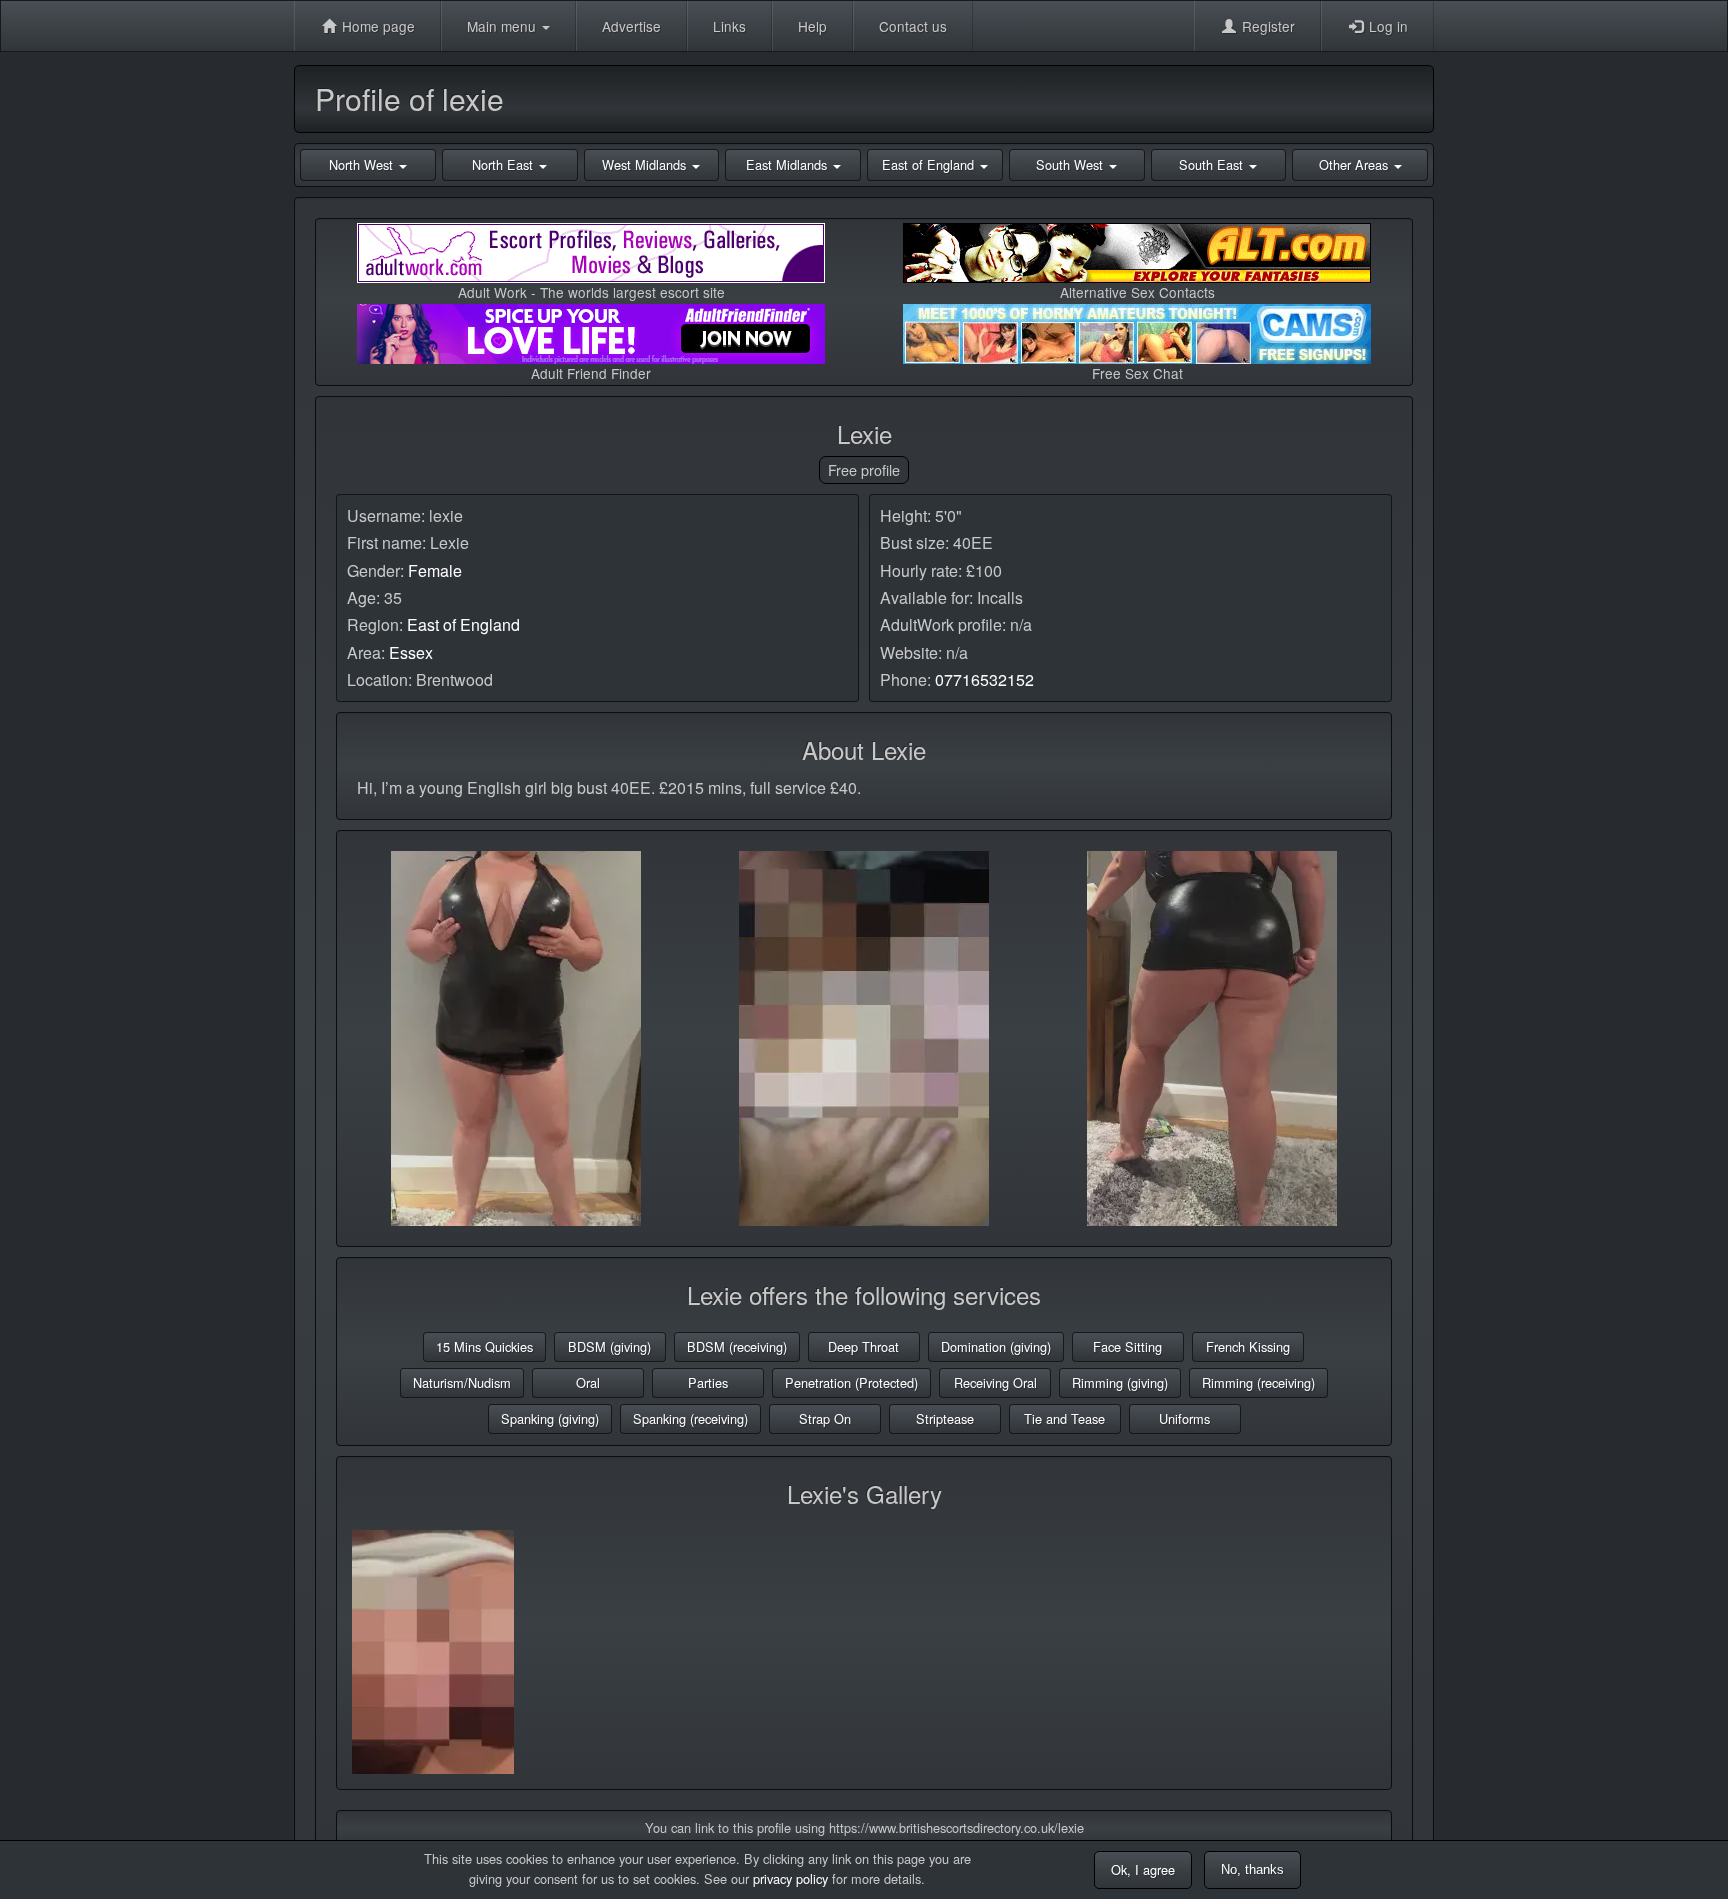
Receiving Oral (995, 1382)
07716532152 (984, 679)
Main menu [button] (503, 26)
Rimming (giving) (1120, 1382)
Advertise (631, 26)
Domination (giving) (996, 1346)
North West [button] (363, 164)
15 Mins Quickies (484, 1346)
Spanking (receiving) (690, 1418)
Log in (1386, 26)
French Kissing (1248, 1346)
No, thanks (1252, 1869)
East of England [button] (930, 164)
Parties (708, 1382)
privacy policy (790, 1878)
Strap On (825, 1418)
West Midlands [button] (646, 164)
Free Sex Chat (1137, 373)
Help (812, 26)
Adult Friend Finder (591, 373)
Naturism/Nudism (462, 1382)
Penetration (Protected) (851, 1382)
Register (1266, 26)
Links (729, 26)
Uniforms (1184, 1418)
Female (435, 570)
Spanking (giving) (550, 1418)
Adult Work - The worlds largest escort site (591, 292)
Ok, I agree (1143, 1869)
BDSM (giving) (609, 1346)
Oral (588, 1382)
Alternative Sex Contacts (1137, 292)
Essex (411, 652)
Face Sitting (1127, 1346)
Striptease (945, 1418)
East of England (463, 624)
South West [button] (1071, 164)
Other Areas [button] (1355, 164)
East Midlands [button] (788, 164)
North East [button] (504, 164)
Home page (376, 26)
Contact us (913, 26)
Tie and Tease (1064, 1418)
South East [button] (1213, 164)
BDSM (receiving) (737, 1346)
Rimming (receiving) (1258, 1382)
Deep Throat (863, 1346)
